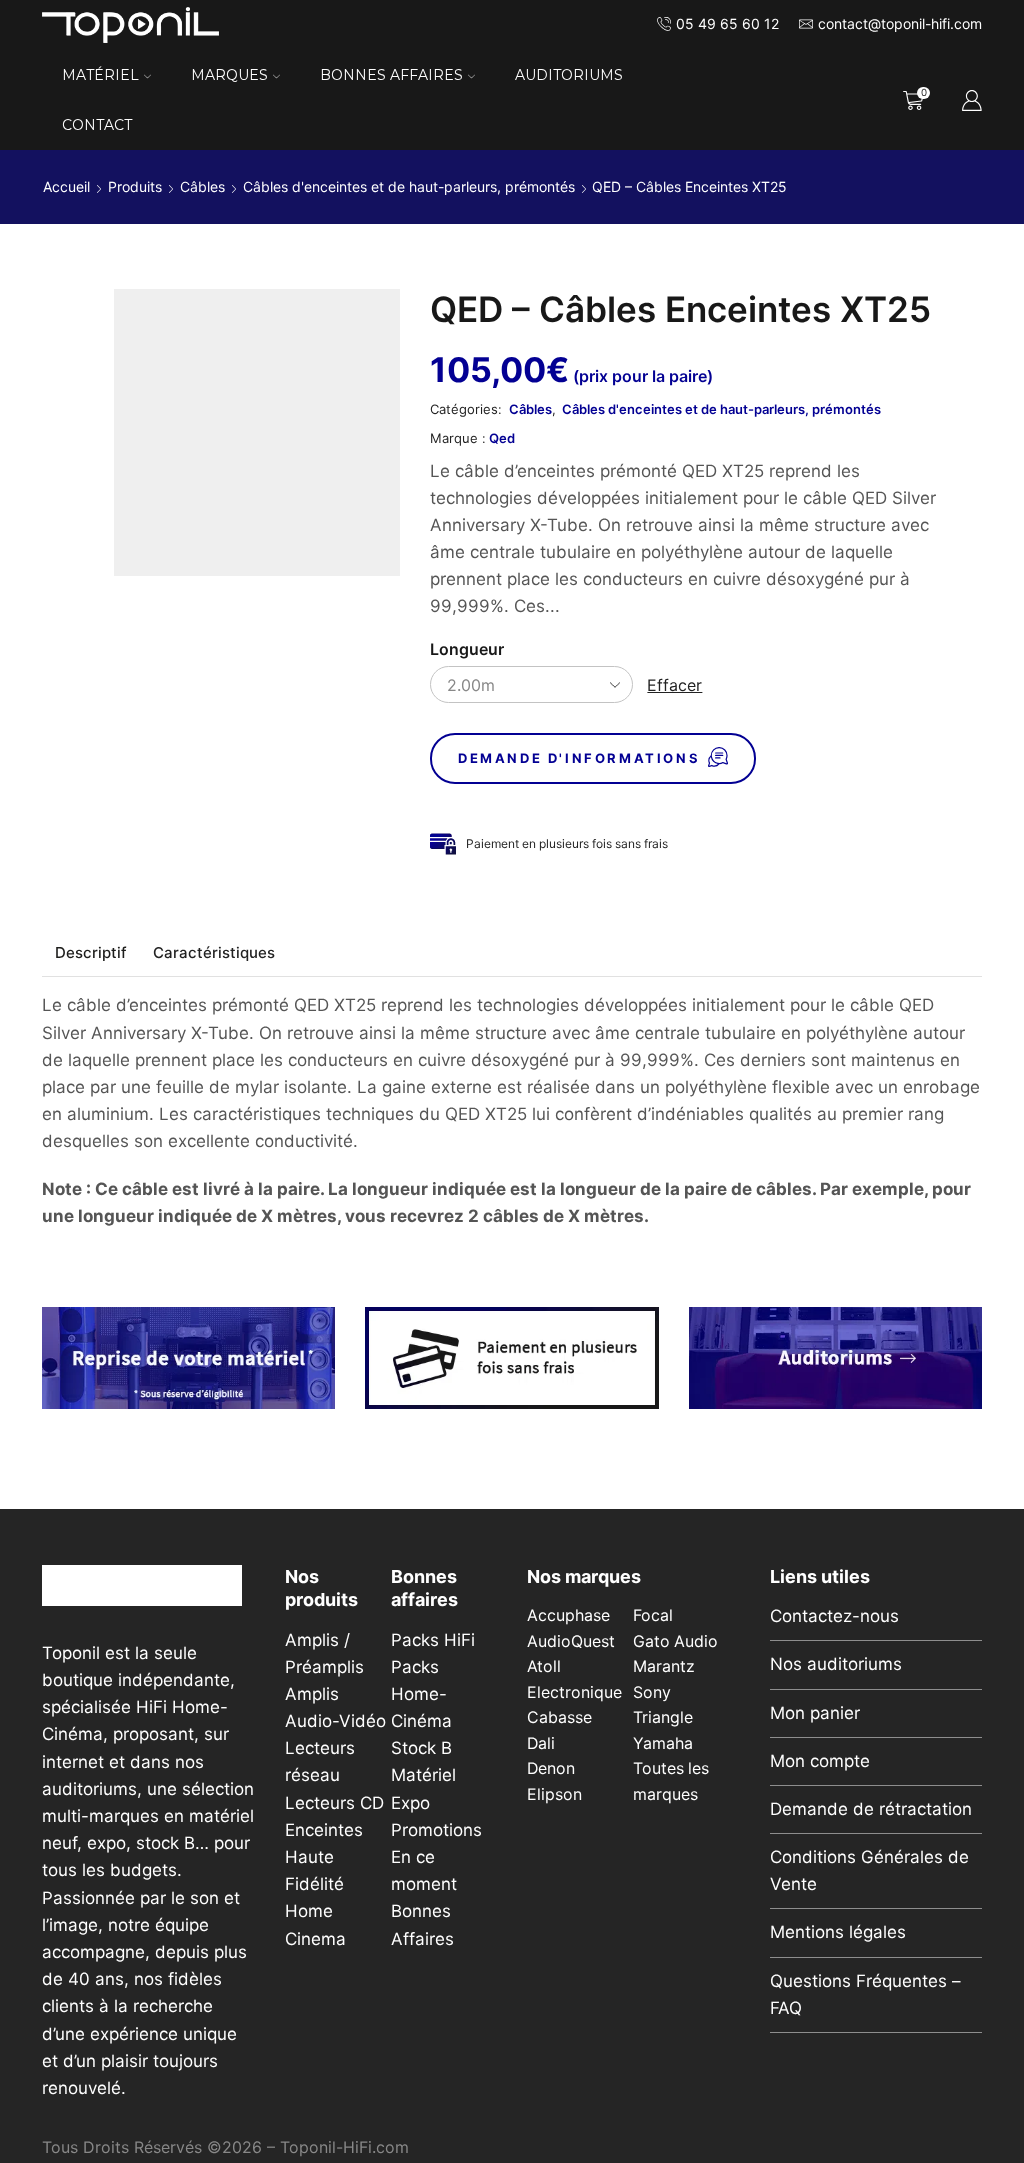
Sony (652, 1692)
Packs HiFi (433, 1640)
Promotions (436, 1830)
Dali (541, 1743)
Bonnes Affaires (391, 75)
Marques (229, 75)
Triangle (663, 1717)
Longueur (467, 649)
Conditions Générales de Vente (869, 1870)
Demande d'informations (579, 758)
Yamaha (663, 1743)
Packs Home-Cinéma (421, 1694)
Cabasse (559, 1717)
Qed (502, 438)
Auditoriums (569, 75)
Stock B (421, 1748)
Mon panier (815, 1713)
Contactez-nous (834, 1616)
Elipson (554, 1794)
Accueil (66, 186)
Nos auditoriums (836, 1664)
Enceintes (324, 1830)
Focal (653, 1615)
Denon (551, 1768)
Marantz (664, 1666)
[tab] (91, 952)
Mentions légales (838, 1932)
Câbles (202, 186)
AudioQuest (571, 1641)
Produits (135, 186)
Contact (97, 125)
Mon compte (820, 1761)
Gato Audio (675, 1641)
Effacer (674, 685)
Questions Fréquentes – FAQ (865, 1994)
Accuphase (568, 1615)
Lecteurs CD (334, 1803)
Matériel (100, 75)
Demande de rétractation (871, 1809)
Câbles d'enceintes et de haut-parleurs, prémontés (409, 186)
